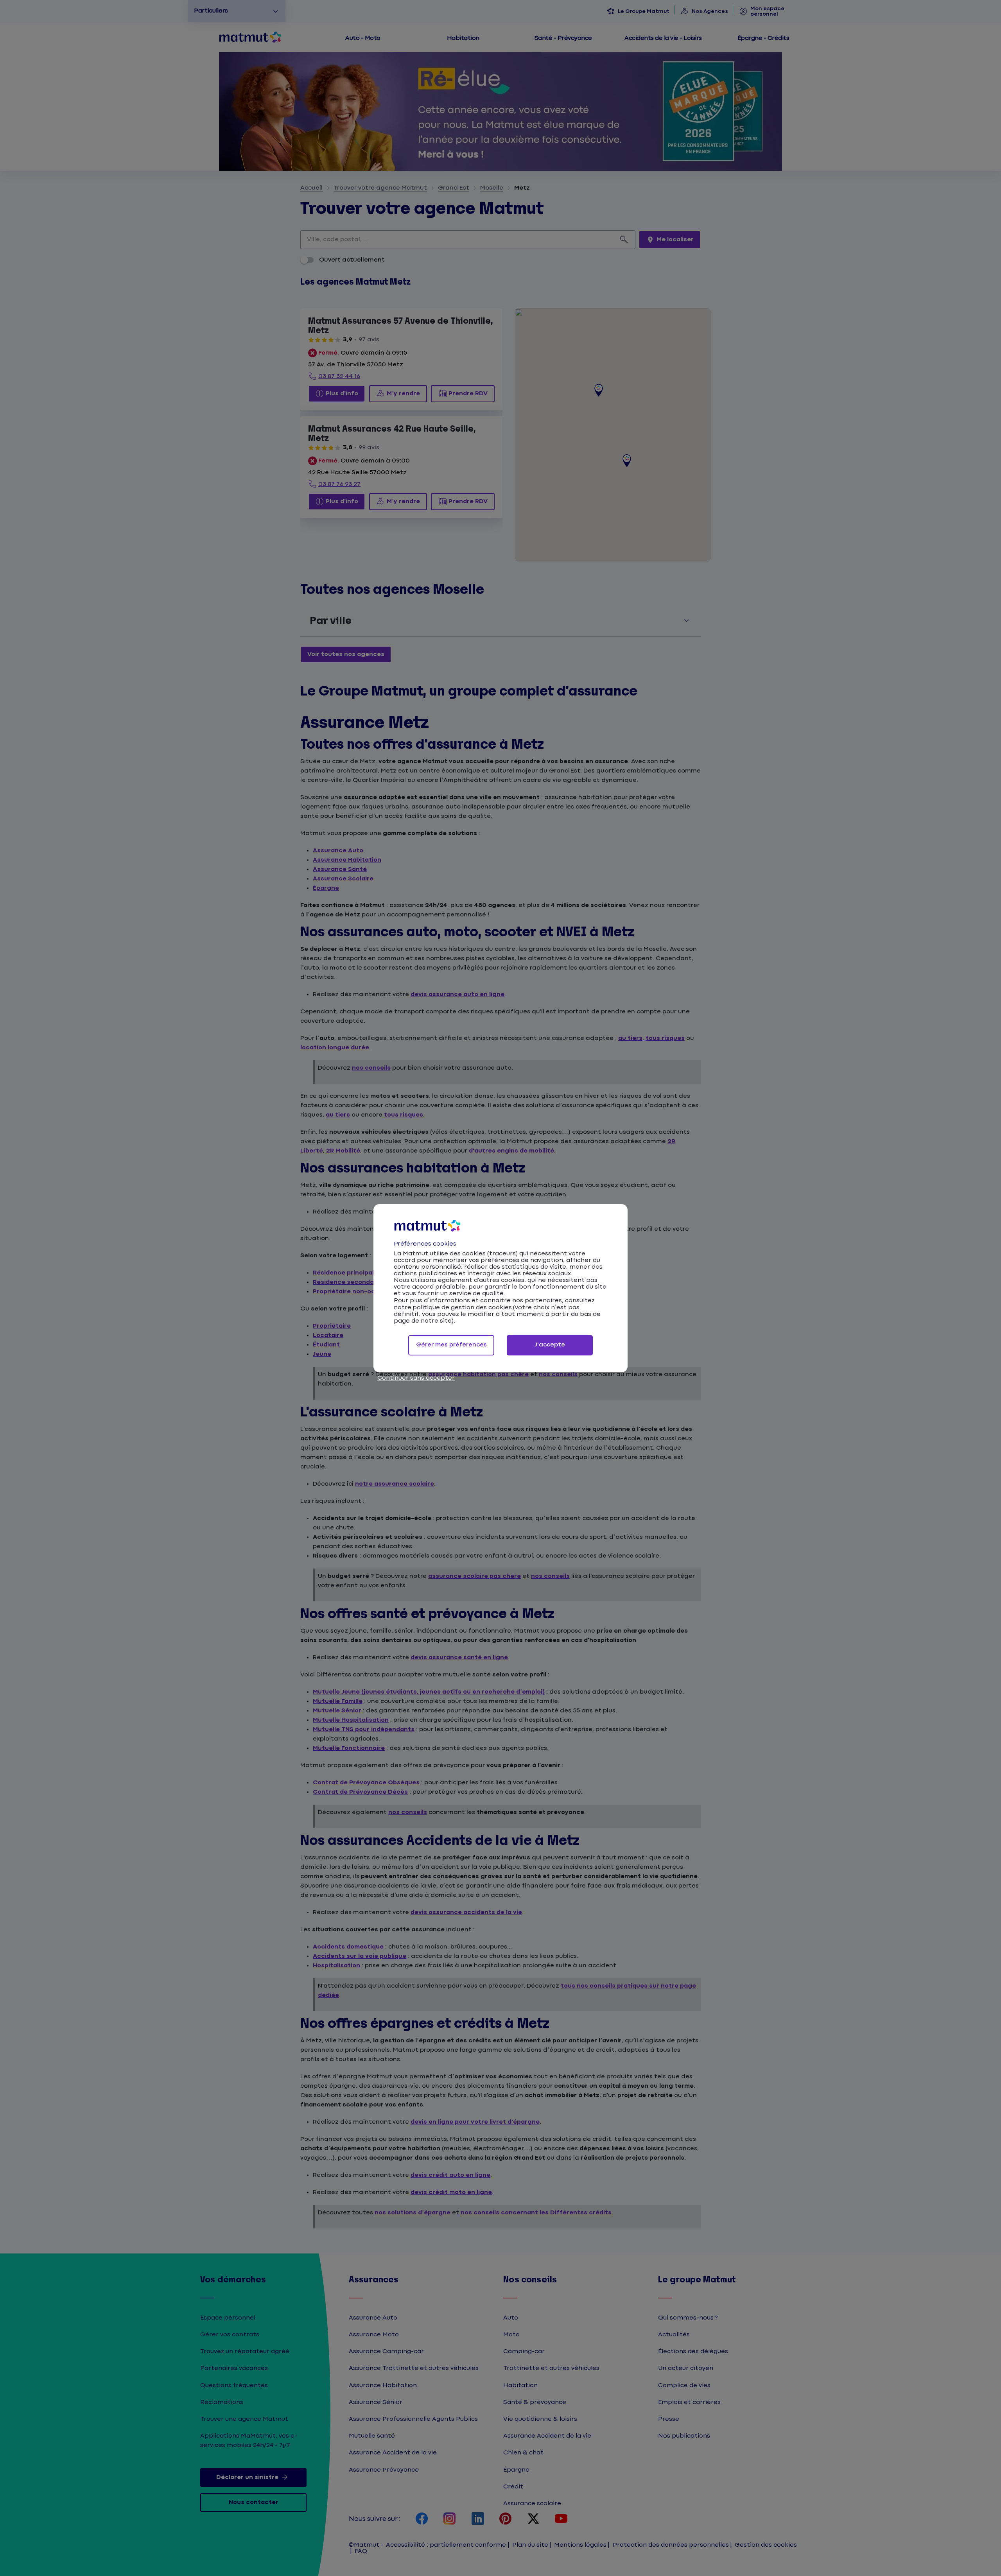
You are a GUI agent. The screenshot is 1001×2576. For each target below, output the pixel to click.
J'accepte (550, 1345)
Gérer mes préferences (451, 1345)
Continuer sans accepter (416, 1378)
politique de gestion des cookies (462, 1308)
